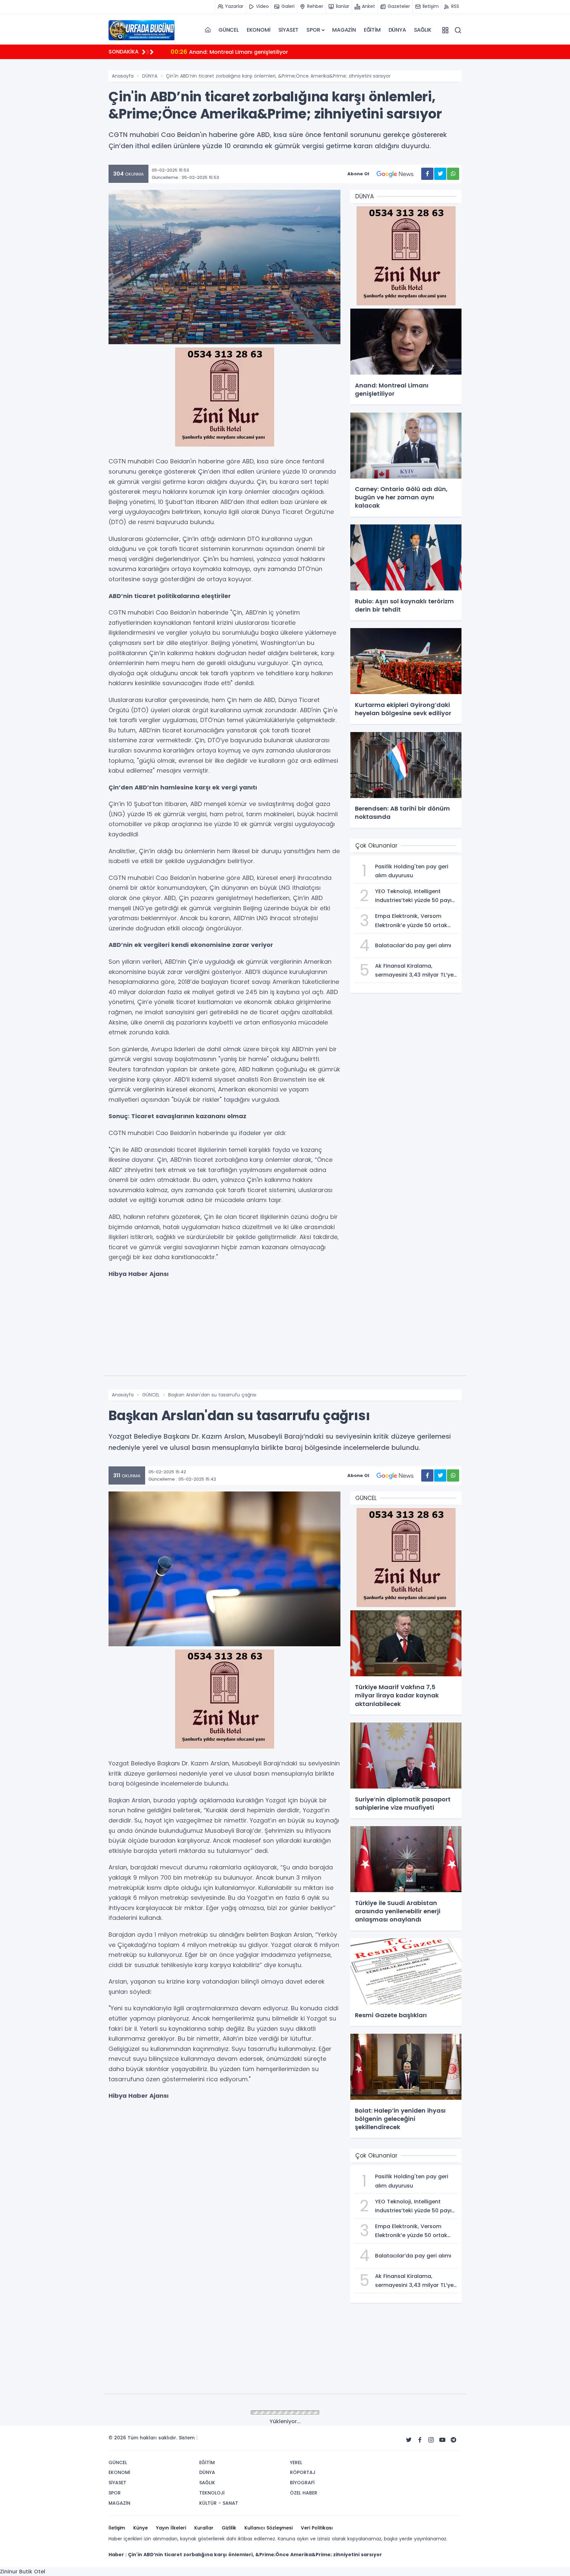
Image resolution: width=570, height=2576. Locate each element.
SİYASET (289, 30)
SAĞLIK (423, 30)
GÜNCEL (229, 30)
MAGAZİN (344, 30)
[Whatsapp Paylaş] (453, 174)
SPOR (313, 30)
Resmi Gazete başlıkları (210, 52)
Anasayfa (123, 76)
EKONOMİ (259, 30)
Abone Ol (358, 174)
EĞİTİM (372, 30)
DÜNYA (397, 30)
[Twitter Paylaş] (440, 174)
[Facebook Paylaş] (427, 174)
